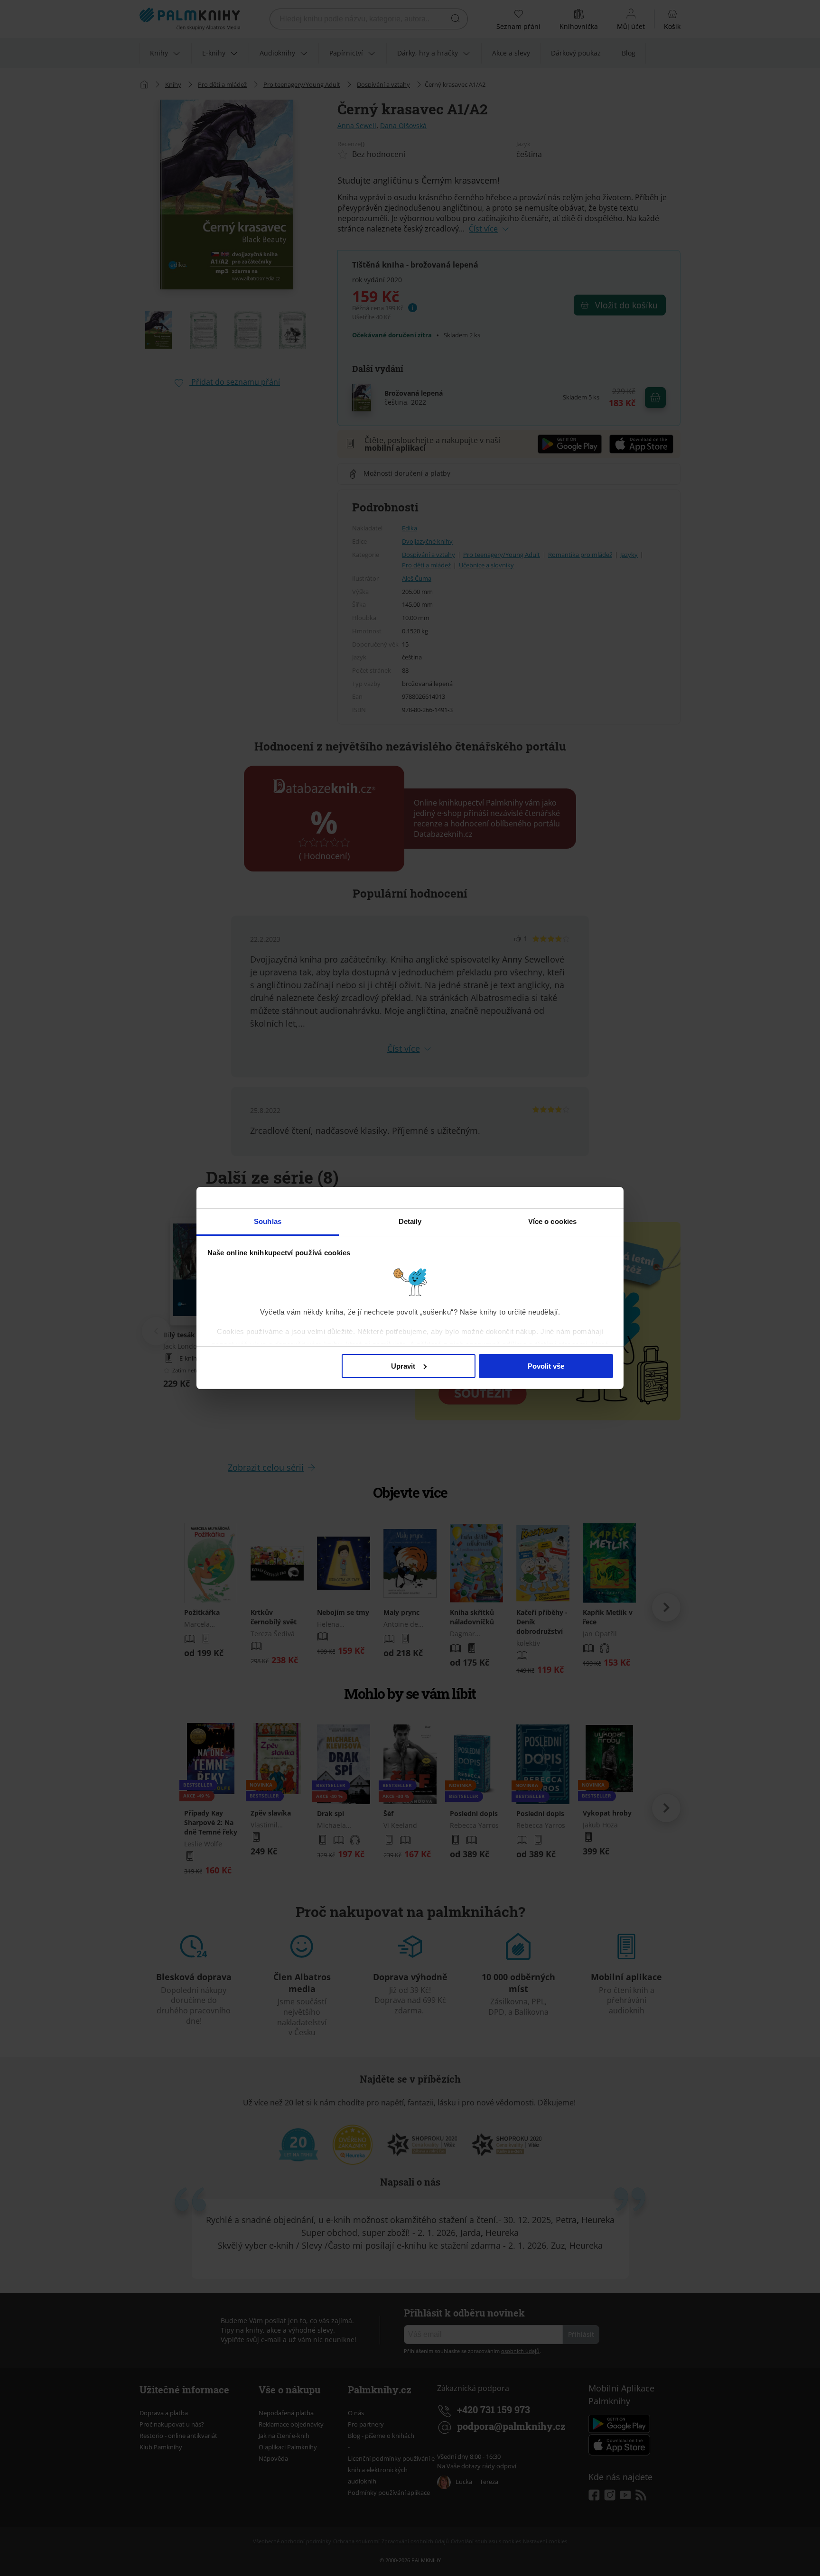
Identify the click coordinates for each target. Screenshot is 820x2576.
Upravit (403, 1366)
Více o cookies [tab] (552, 1221)
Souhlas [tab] (268, 1221)
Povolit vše (546, 1366)
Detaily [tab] (410, 1221)
